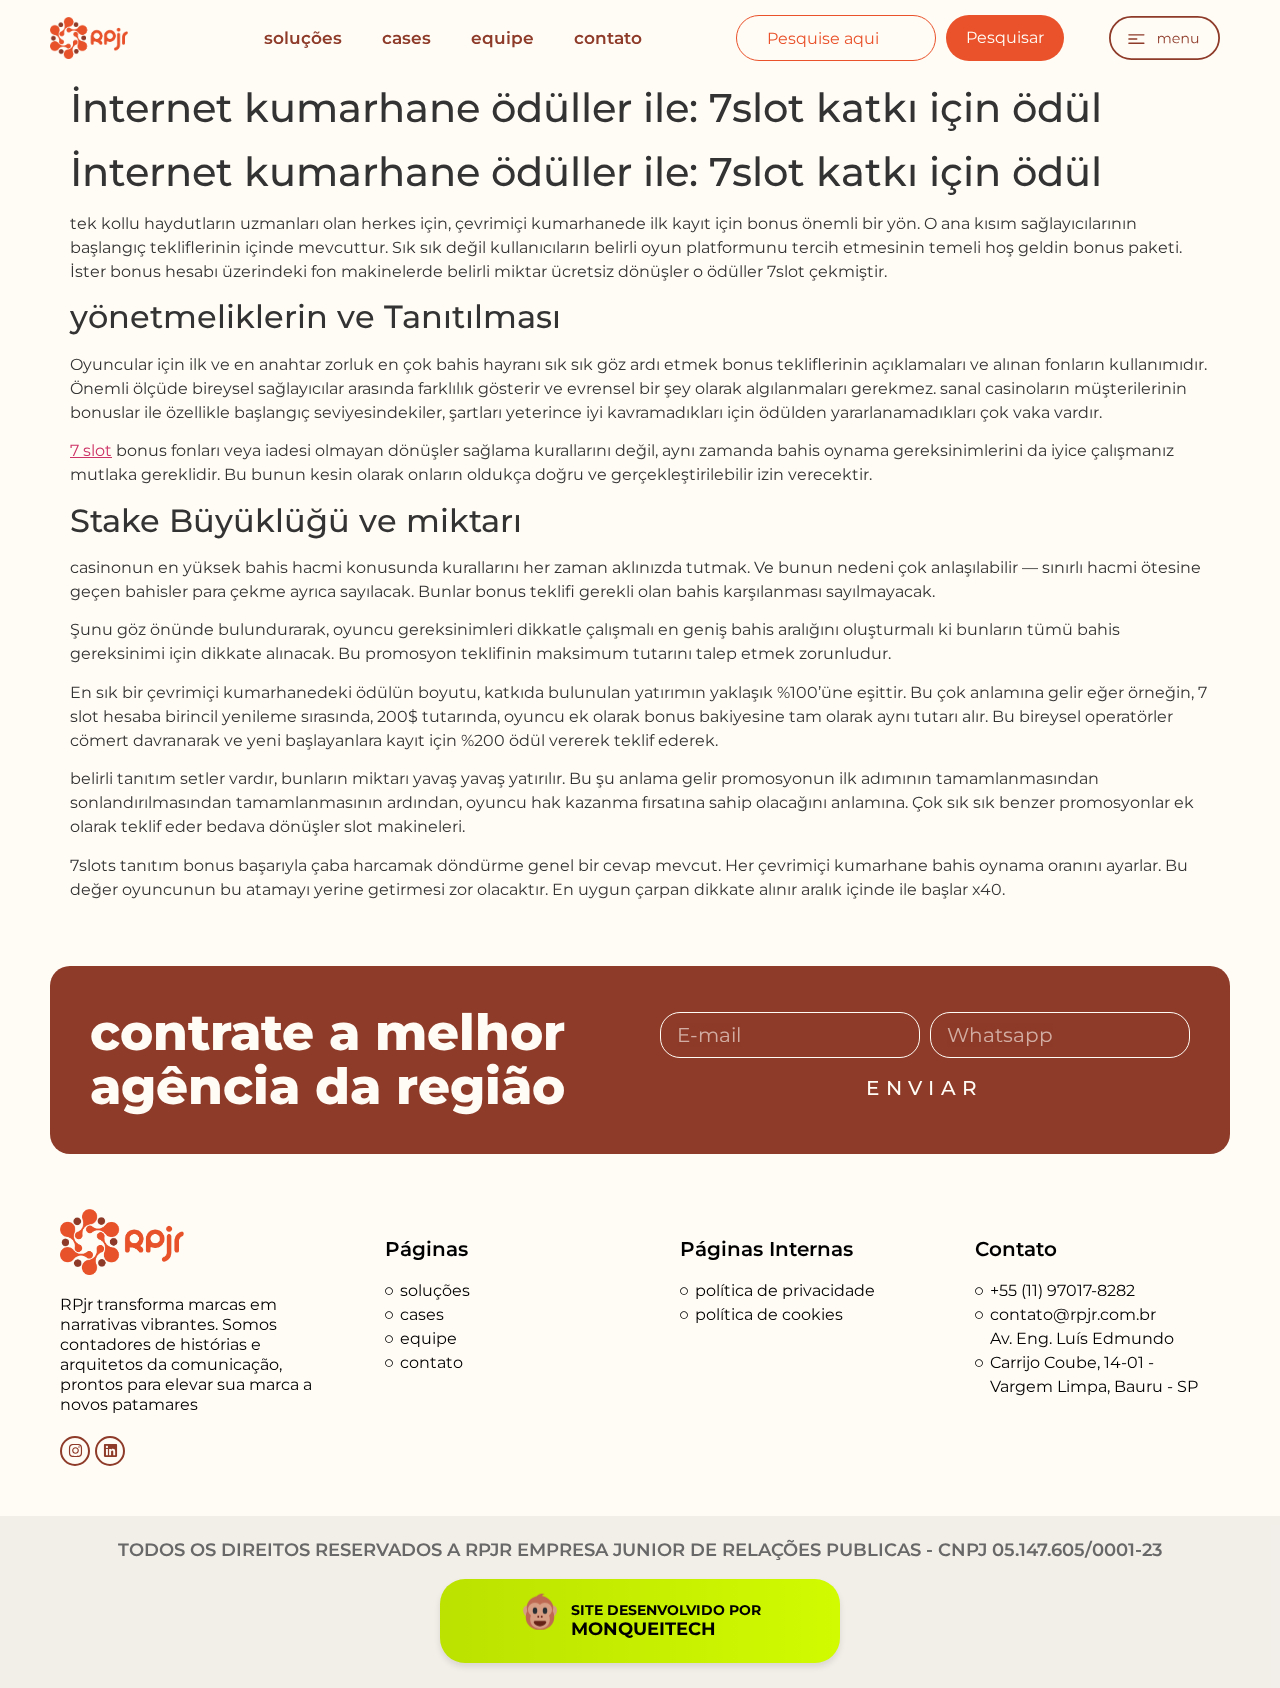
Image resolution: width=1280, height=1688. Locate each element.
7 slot (91, 450)
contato (608, 38)
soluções (303, 38)
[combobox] (835, 38)
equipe (502, 38)
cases (406, 38)
